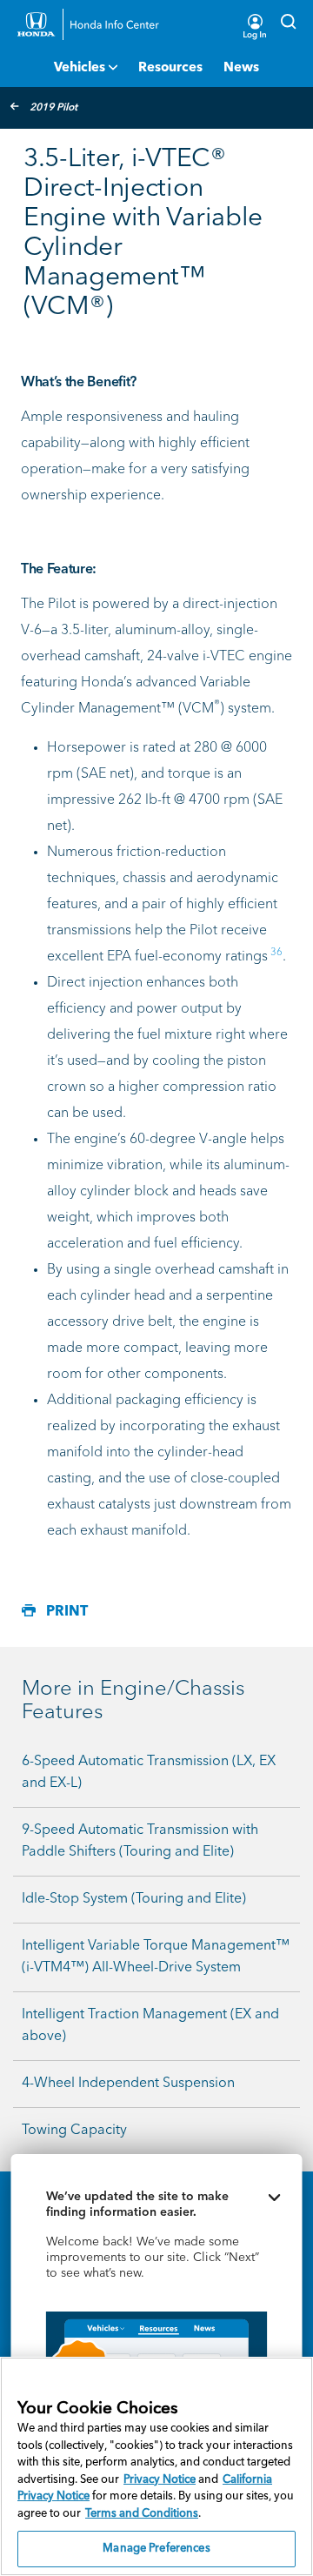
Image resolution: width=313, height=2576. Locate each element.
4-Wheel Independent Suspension (128, 2084)
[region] (156, 2466)
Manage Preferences (156, 2549)
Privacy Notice (160, 2480)
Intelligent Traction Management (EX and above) (150, 2026)
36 (276, 953)
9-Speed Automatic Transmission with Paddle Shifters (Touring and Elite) (140, 1841)
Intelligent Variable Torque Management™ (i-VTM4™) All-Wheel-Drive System (156, 1957)
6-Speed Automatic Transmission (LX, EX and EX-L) (149, 1773)
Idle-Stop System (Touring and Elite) (134, 1899)
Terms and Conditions (142, 2514)
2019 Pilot (53, 108)
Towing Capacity (74, 2131)
